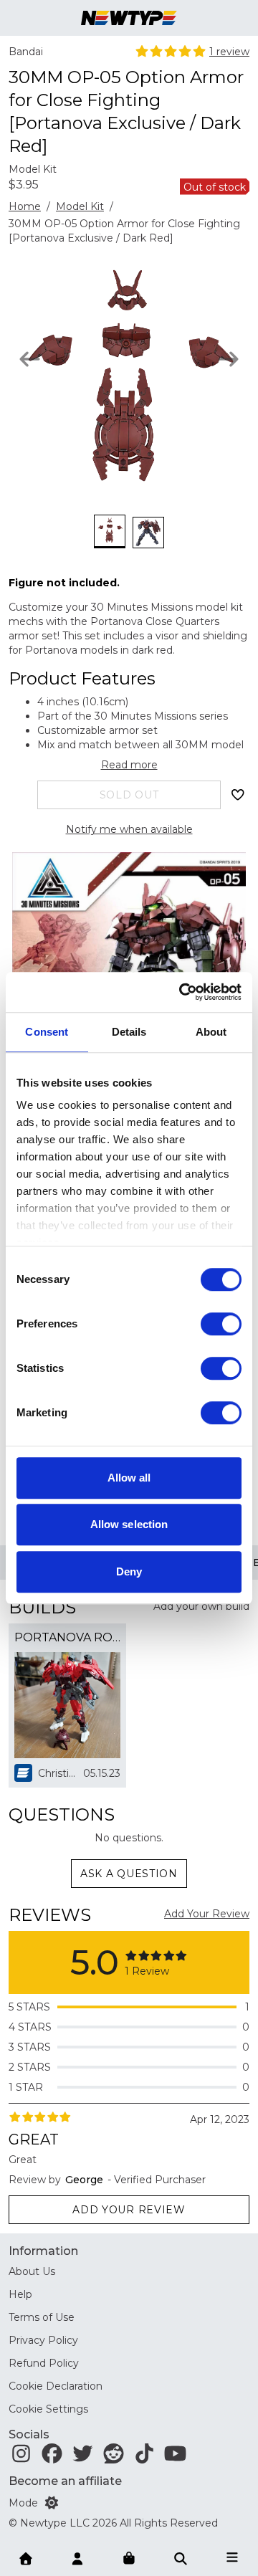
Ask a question (129, 1874)
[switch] (221, 1324)
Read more (129, 765)
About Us (32, 2271)
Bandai (26, 52)
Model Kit (80, 206)
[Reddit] (114, 2457)
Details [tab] (129, 1032)
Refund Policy (44, 2363)
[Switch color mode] (52, 2503)
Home (25, 206)
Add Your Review (207, 1914)
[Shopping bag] (129, 2559)
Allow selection (129, 1524)
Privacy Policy (43, 2340)
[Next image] (228, 359)
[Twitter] (83, 2457)
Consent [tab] (47, 1032)
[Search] (181, 2557)
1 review (229, 52)
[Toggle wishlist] (238, 795)
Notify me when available (129, 829)
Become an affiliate (65, 2481)
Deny (129, 1571)
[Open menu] (232, 2557)
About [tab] (211, 1032)
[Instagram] (21, 2457)
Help (20, 2294)
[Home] (26, 2557)
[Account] (77, 2557)
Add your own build (201, 1606)
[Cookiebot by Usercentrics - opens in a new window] (182, 992)
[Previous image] (30, 359)
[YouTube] (175, 2457)
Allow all (129, 1478)
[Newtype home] (129, 18)
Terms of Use (42, 2317)
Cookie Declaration (56, 2386)
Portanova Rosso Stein (67, 1637)
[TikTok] (144, 2457)
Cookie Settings (48, 2409)
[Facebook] (52, 2457)
